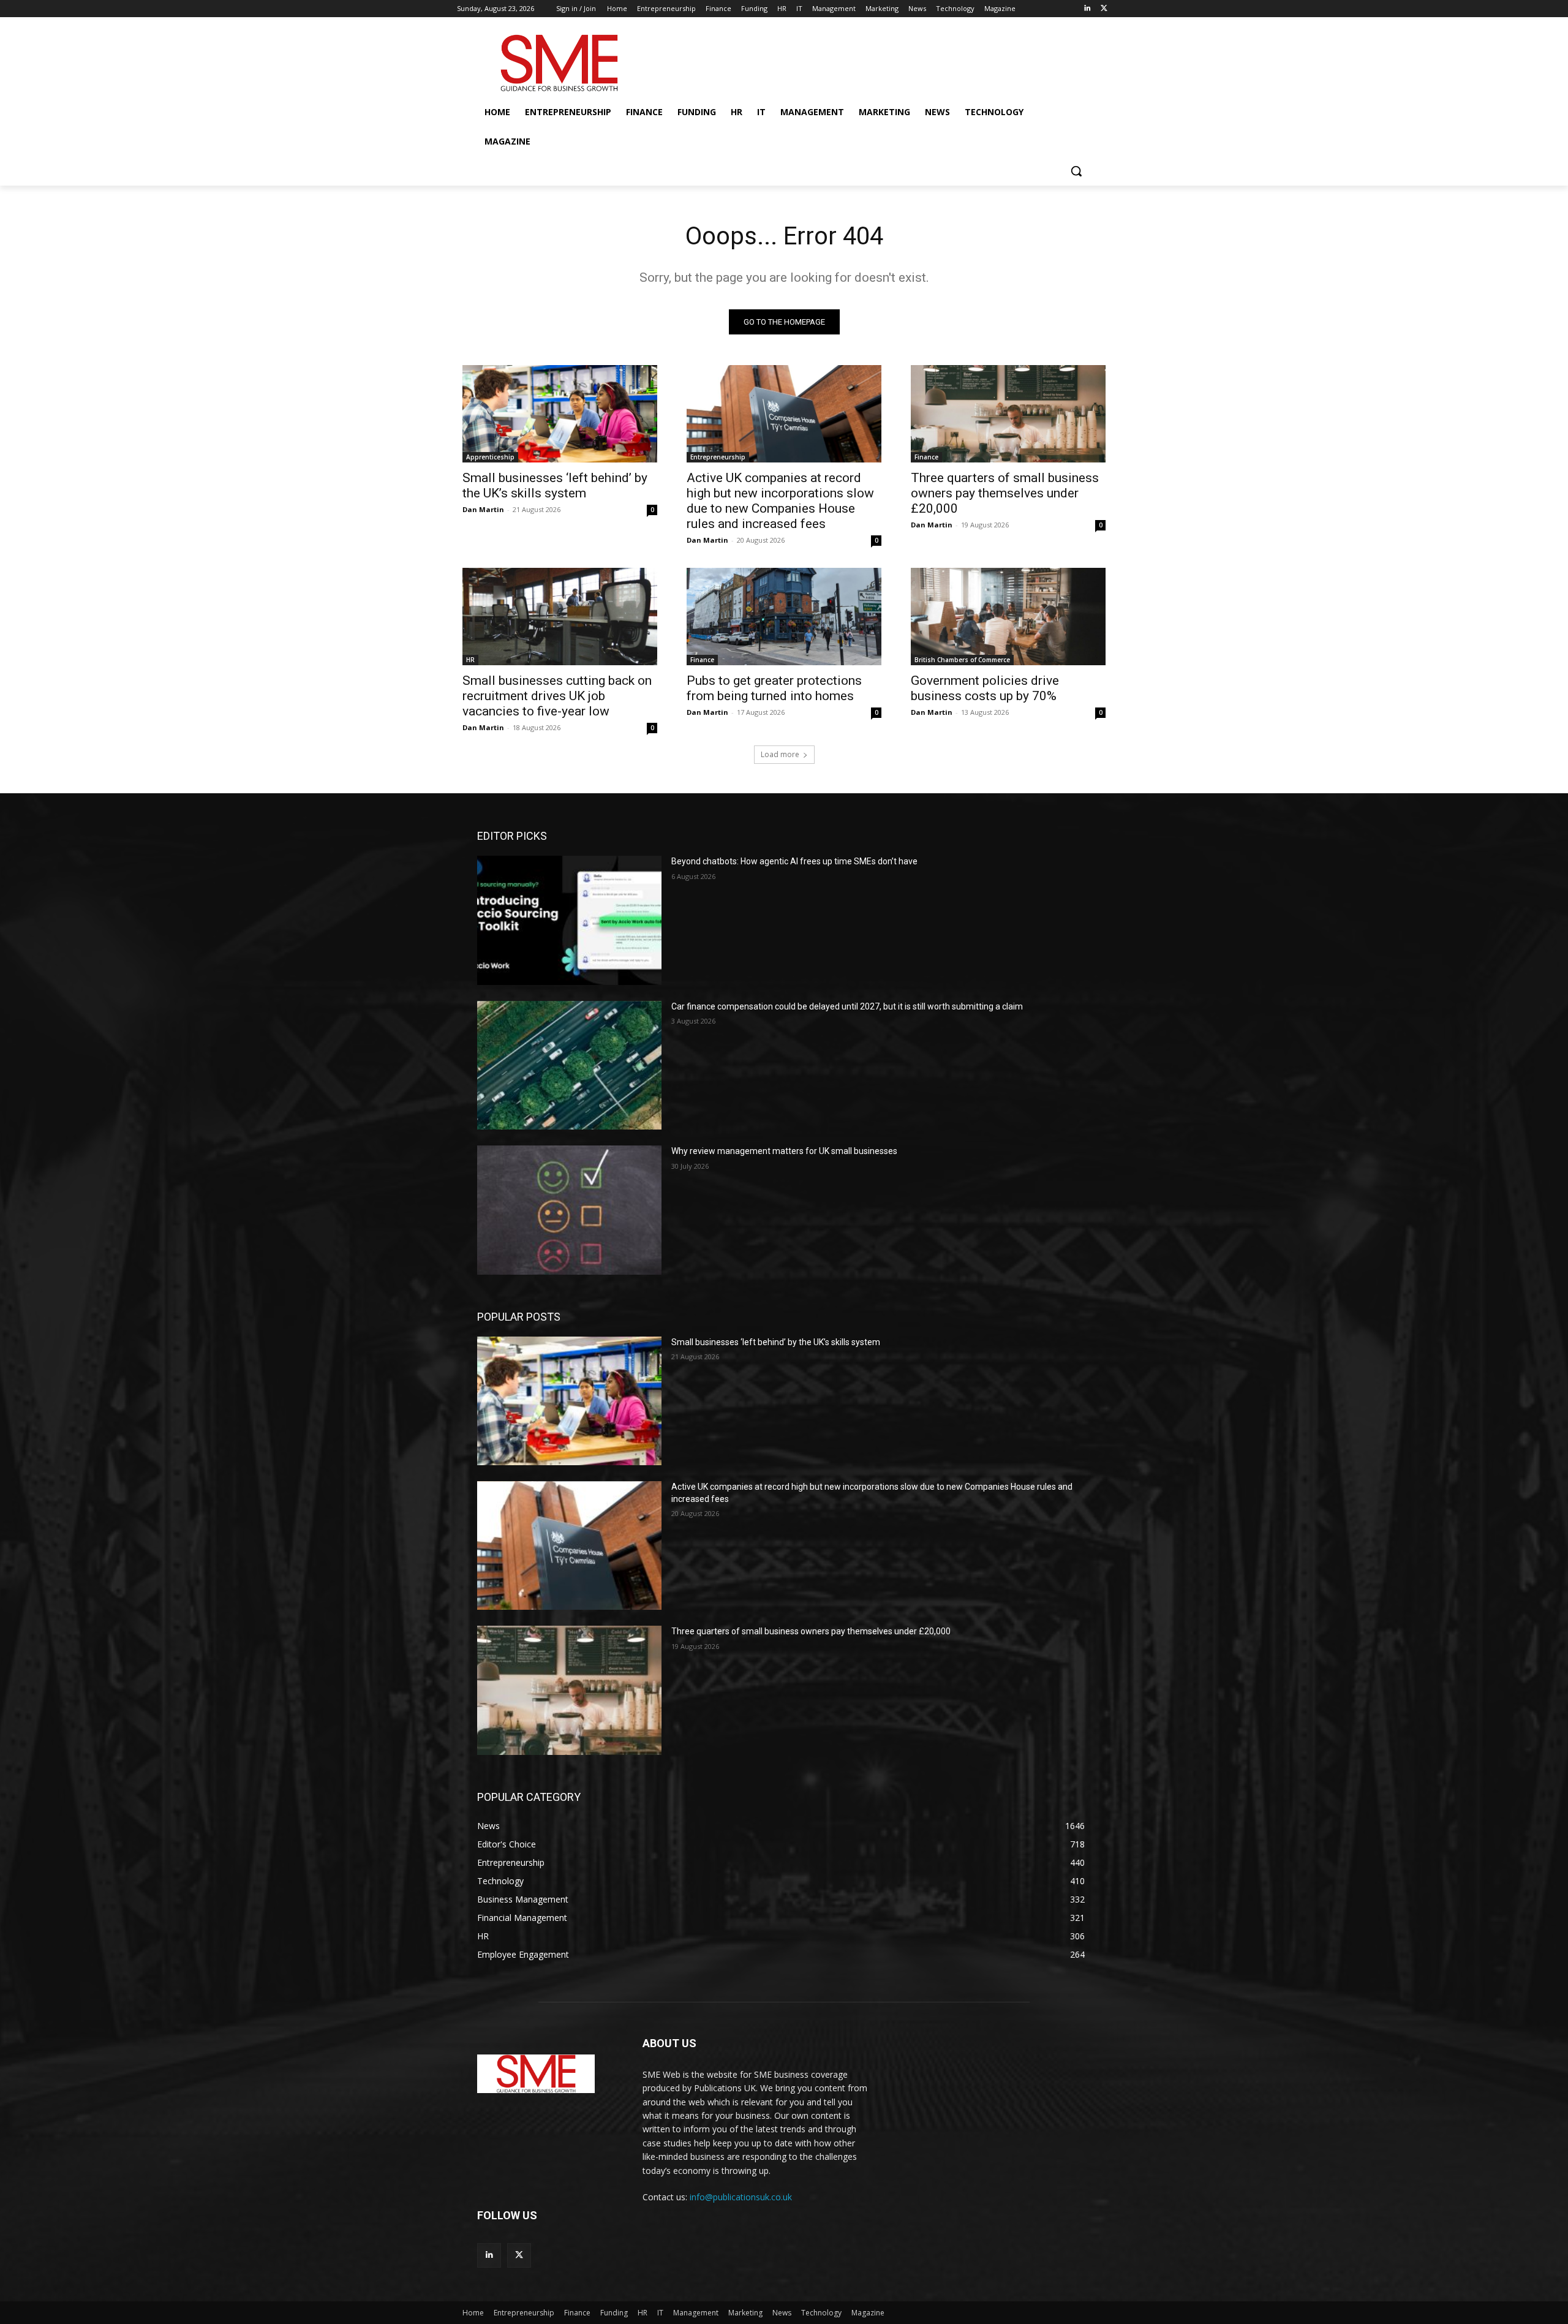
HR (470, 660)
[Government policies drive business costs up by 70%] (1008, 617)
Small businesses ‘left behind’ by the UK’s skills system (555, 485)
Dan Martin (483, 509)
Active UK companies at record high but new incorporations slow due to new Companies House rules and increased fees (780, 501)
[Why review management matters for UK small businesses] (569, 1210)
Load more (780, 754)
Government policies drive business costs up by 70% (985, 688)
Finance (926, 457)
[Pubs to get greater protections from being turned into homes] (784, 617)
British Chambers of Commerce (962, 660)
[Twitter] (1104, 9)
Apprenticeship (490, 457)
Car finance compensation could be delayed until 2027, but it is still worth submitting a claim (847, 1006)
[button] (1076, 171)
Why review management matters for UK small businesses (784, 1151)
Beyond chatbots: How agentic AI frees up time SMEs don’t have (794, 861)
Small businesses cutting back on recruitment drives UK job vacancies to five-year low (557, 696)
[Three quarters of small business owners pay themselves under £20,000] (1008, 414)
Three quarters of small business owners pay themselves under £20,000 (1005, 493)
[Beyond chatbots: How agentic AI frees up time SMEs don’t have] (569, 920)
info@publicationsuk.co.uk (741, 2197)
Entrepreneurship (718, 457)
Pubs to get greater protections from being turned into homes (774, 688)
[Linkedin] (1087, 9)
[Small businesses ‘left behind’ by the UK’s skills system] (560, 414)
